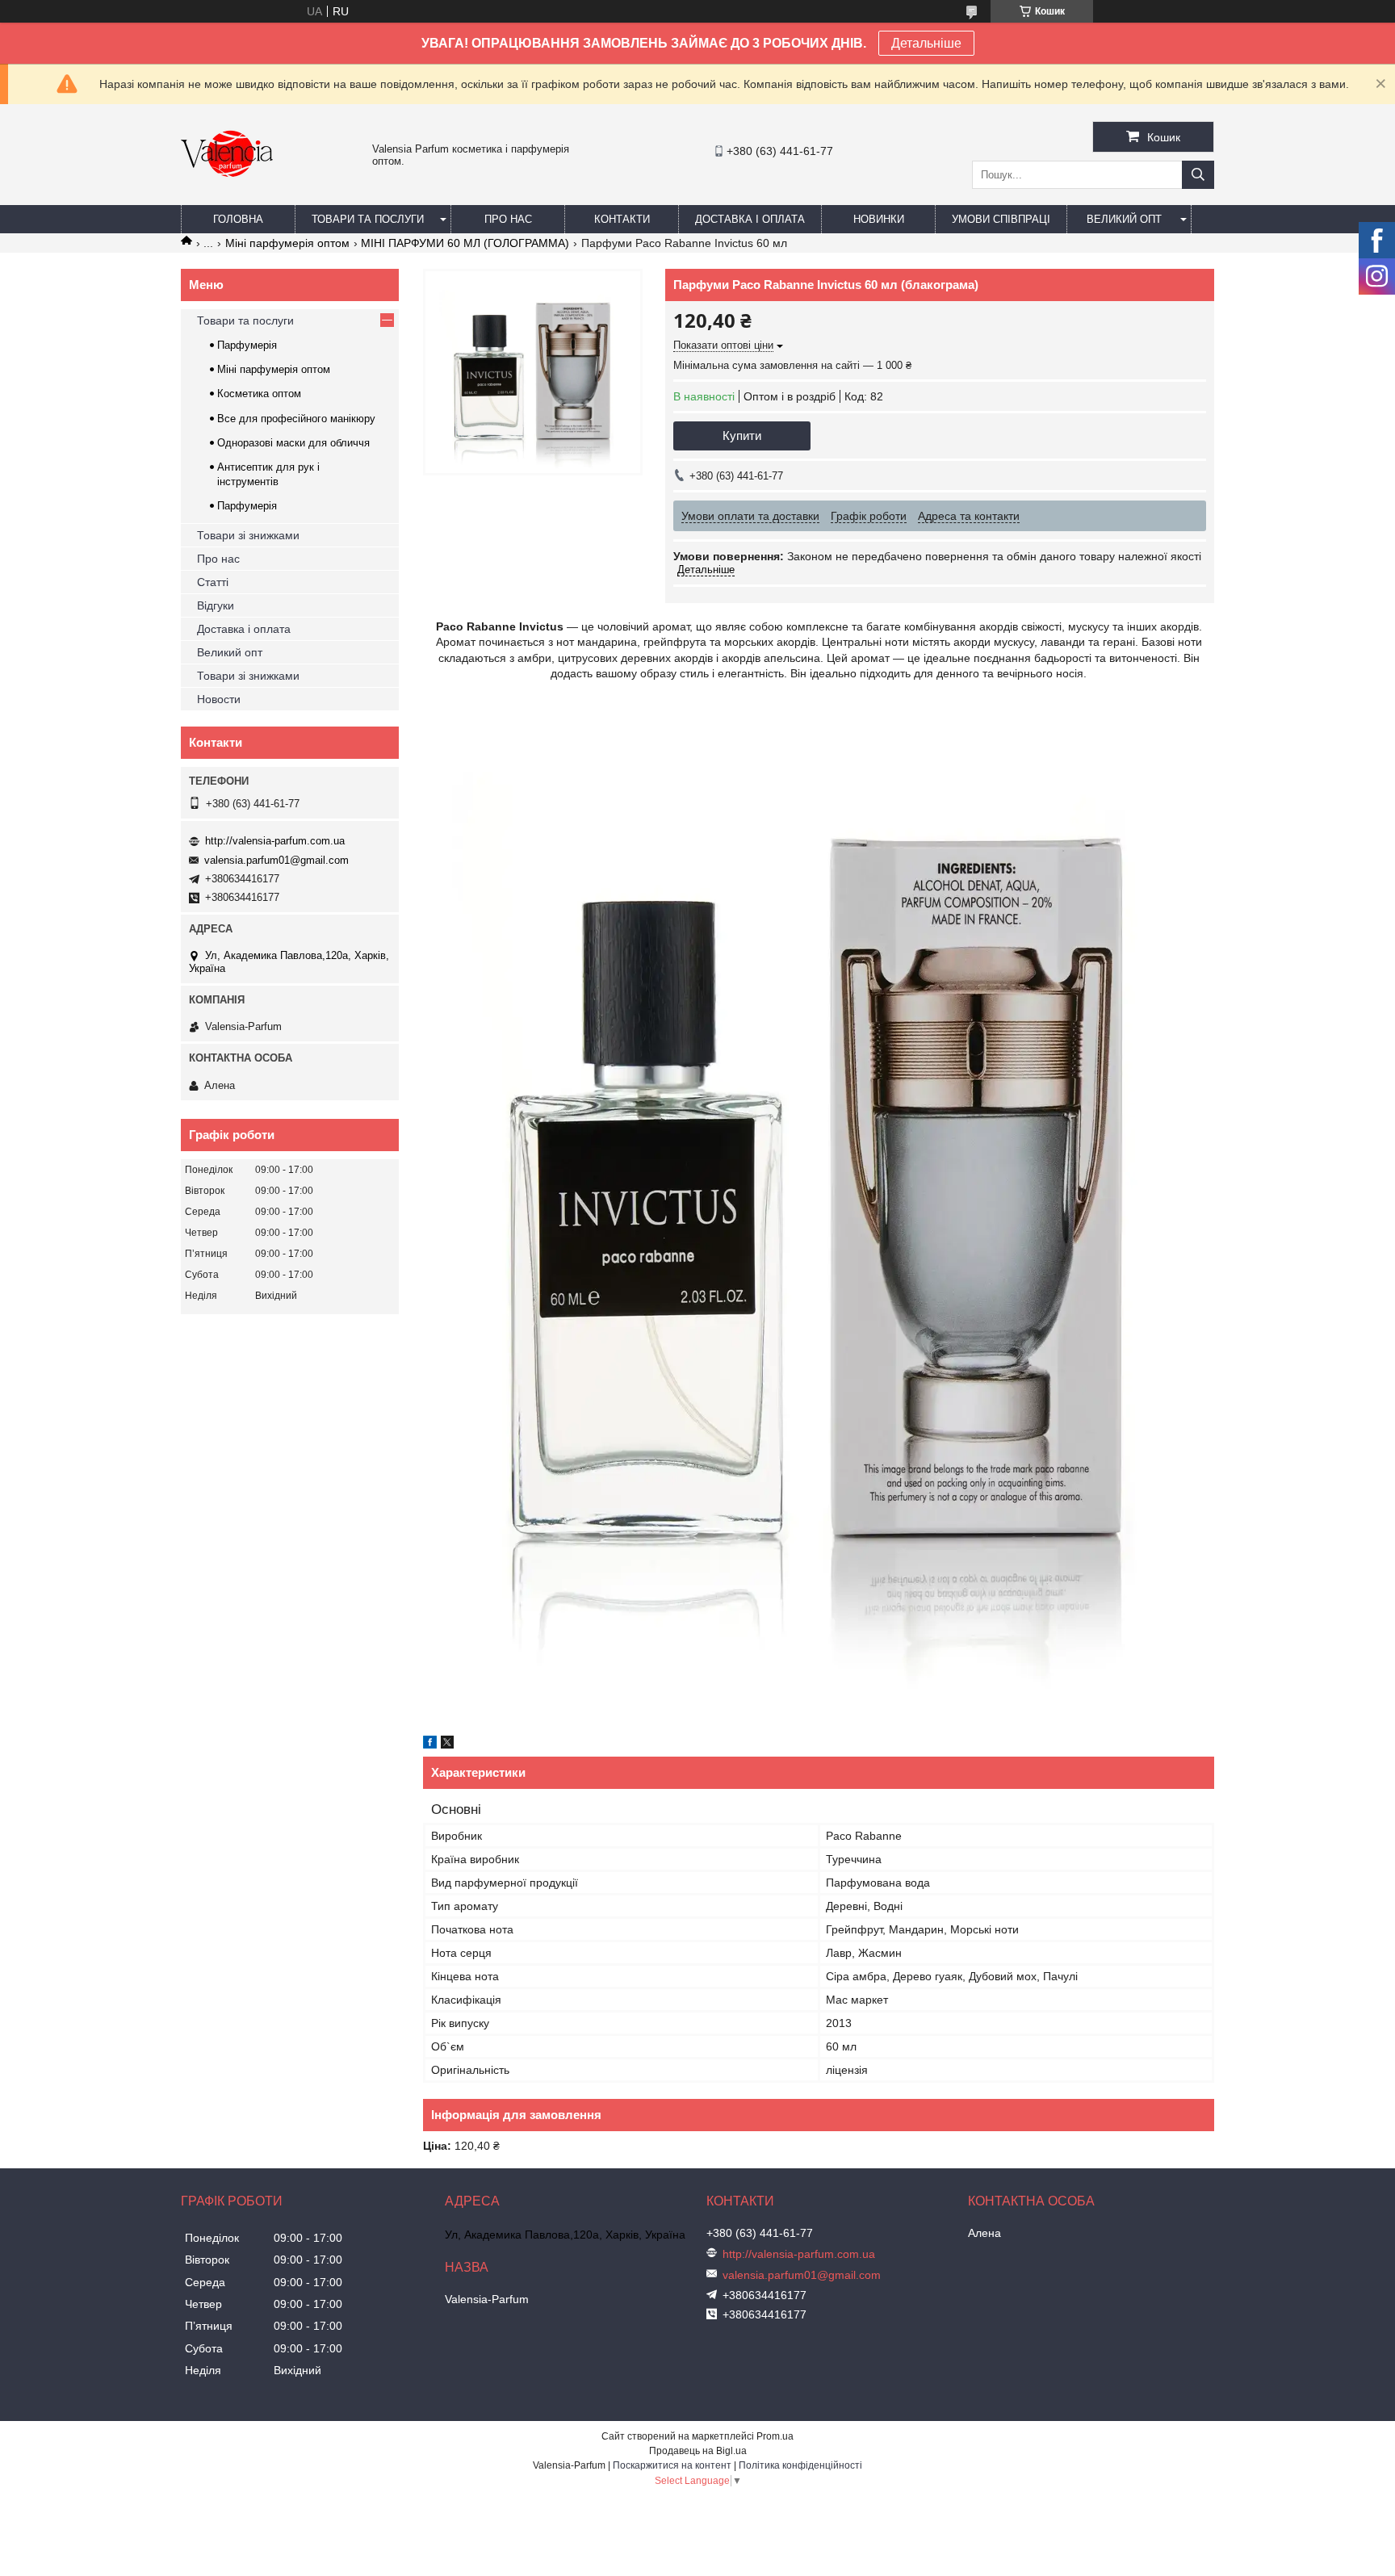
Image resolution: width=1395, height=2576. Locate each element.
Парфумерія (247, 345)
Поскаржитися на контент (672, 2465)
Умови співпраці (1001, 219)
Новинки (879, 219)
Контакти (622, 219)
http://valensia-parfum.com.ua (275, 841)
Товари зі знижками (248, 535)
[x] (447, 1745)
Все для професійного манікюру (296, 419)
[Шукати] (1198, 175)
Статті (213, 582)
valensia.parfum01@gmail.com (276, 860)
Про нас (508, 219)
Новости (219, 699)
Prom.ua (775, 2436)
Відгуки (216, 605)
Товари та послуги (368, 219)
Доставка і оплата (750, 219)
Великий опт (1124, 219)
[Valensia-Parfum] (227, 198)
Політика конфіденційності (800, 2465)
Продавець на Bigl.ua (698, 2451)
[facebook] (430, 1745)
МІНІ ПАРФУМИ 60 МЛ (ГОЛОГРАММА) (465, 243)
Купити (742, 436)
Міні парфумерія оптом (287, 243)
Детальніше (926, 43)
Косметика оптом (259, 394)
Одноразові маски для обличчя (293, 443)
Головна (238, 219)
